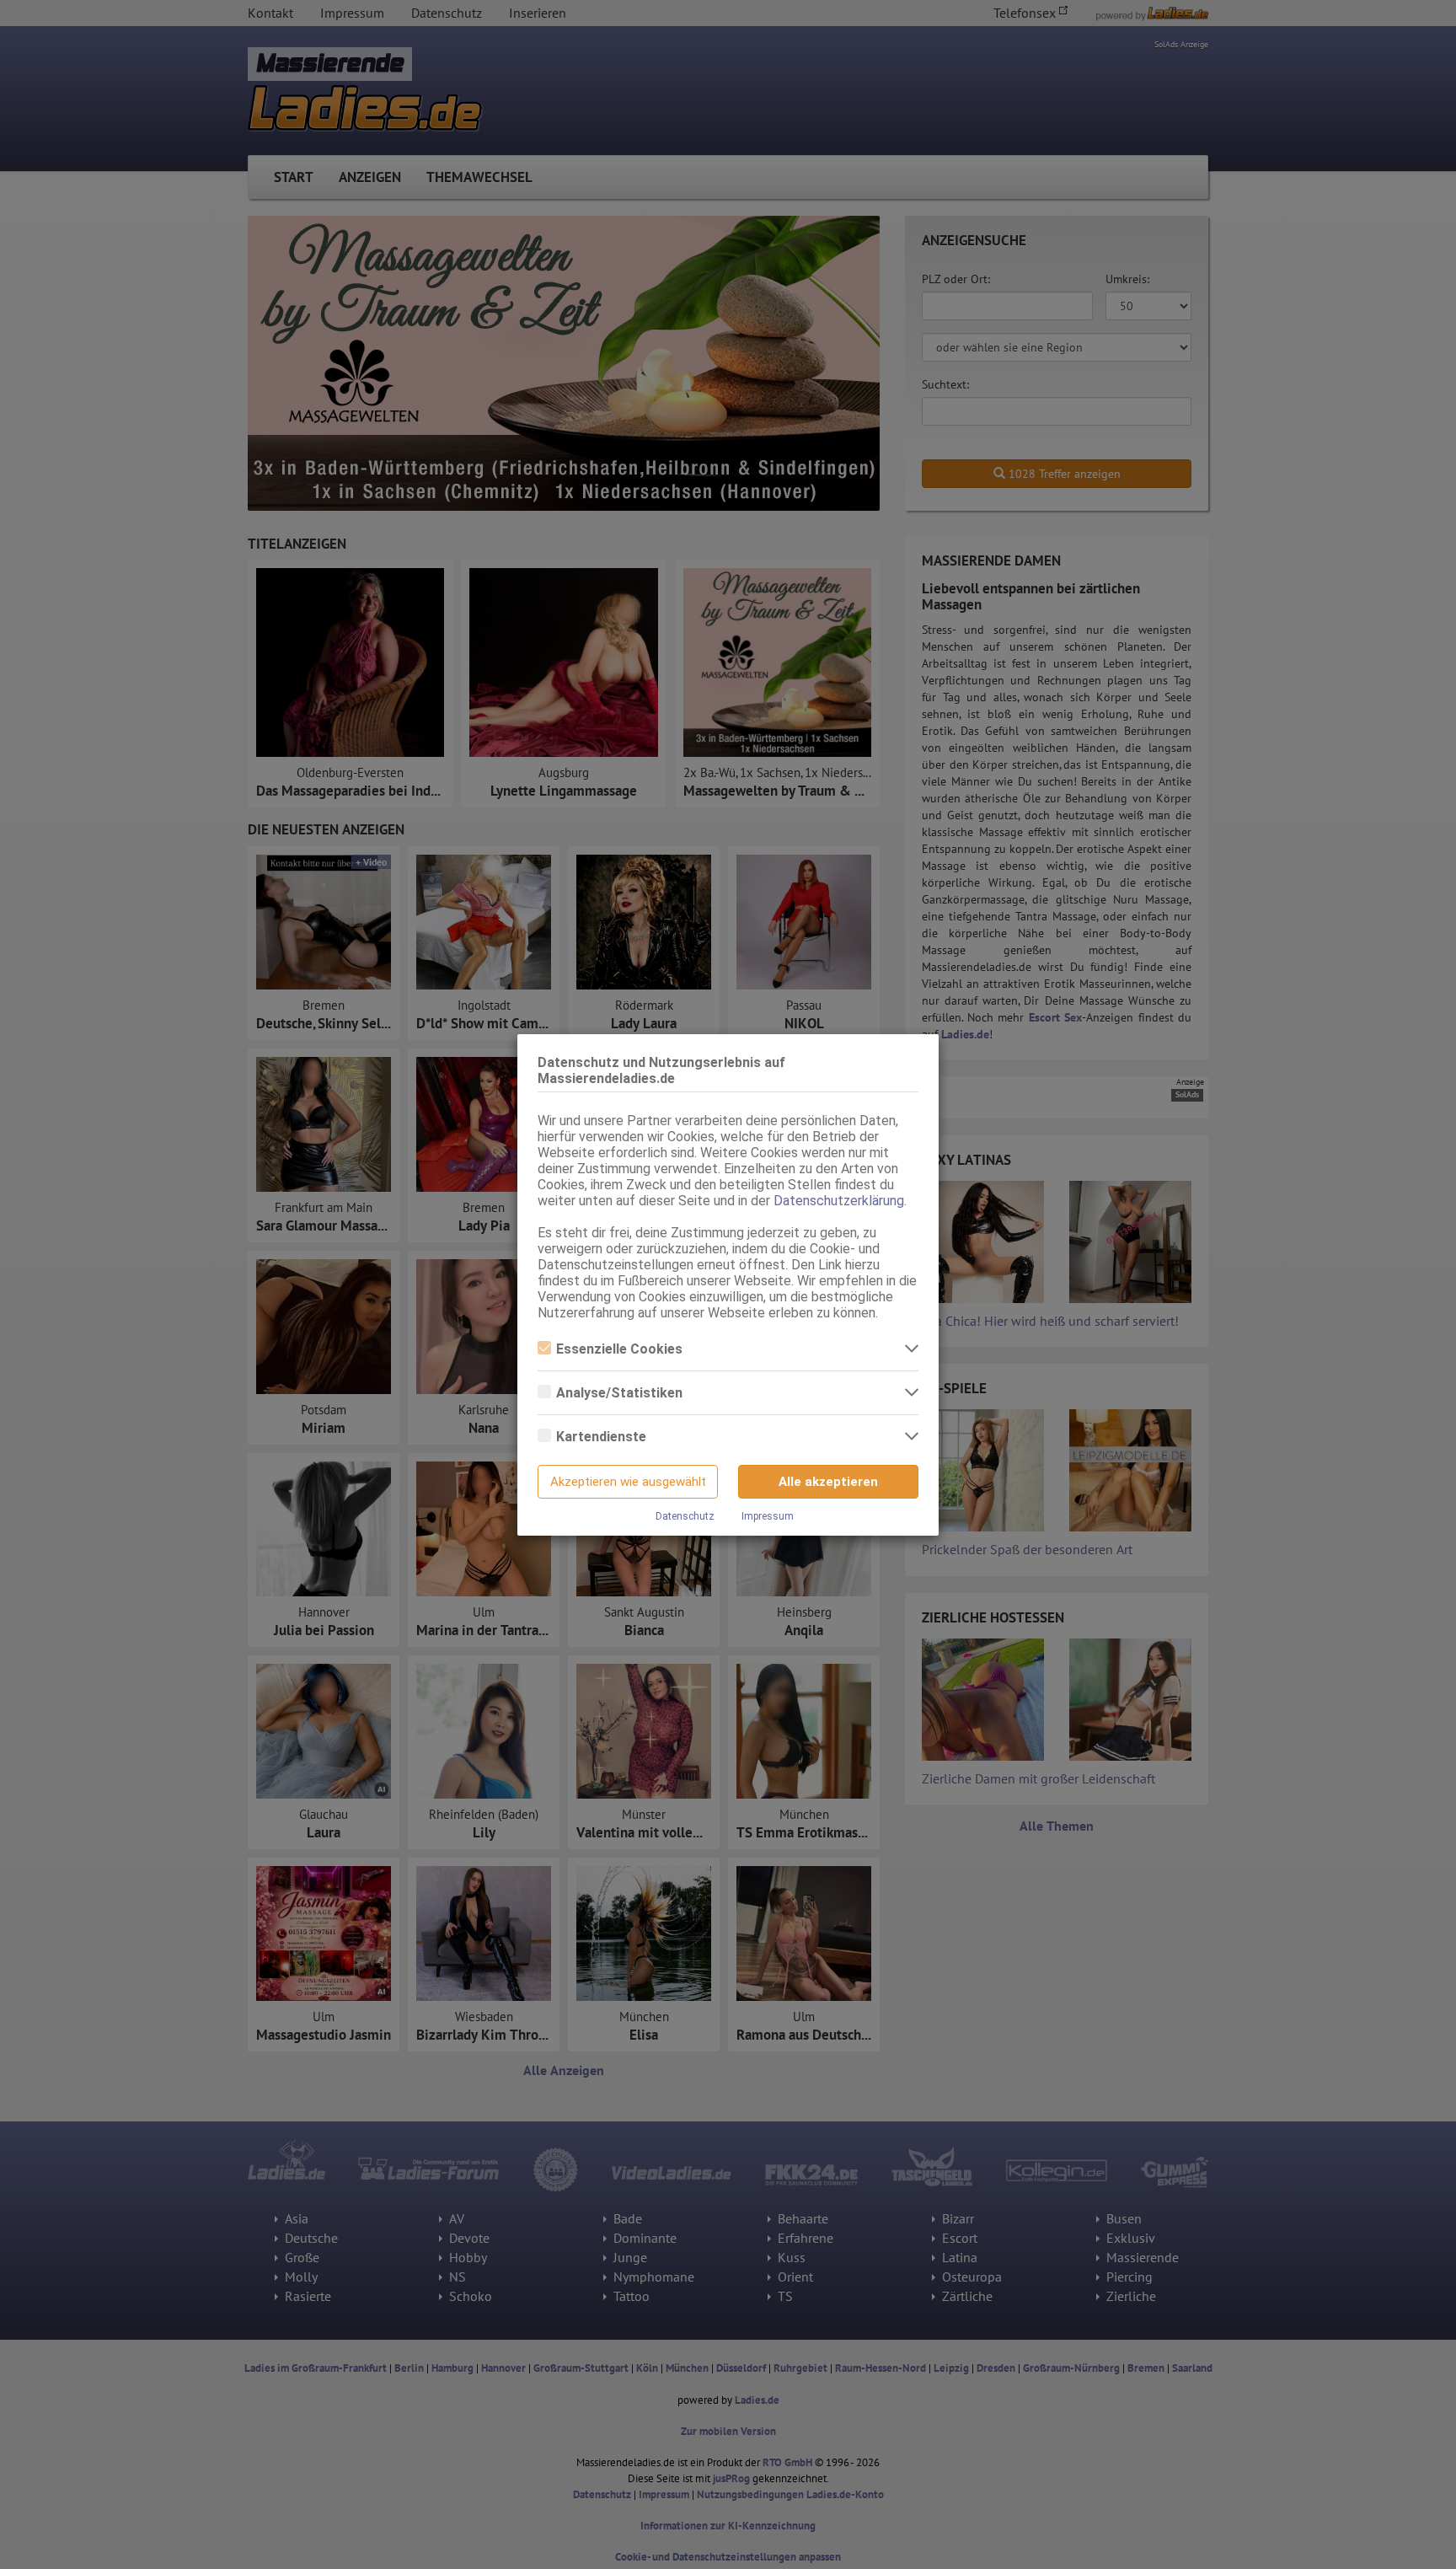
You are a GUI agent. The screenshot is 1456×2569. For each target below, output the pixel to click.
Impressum (768, 1516)
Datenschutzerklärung (839, 1201)
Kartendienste (601, 1437)
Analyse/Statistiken (619, 1393)
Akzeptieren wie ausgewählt (628, 1482)
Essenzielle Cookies (619, 1349)
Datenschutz (685, 1516)
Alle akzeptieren (828, 1482)
